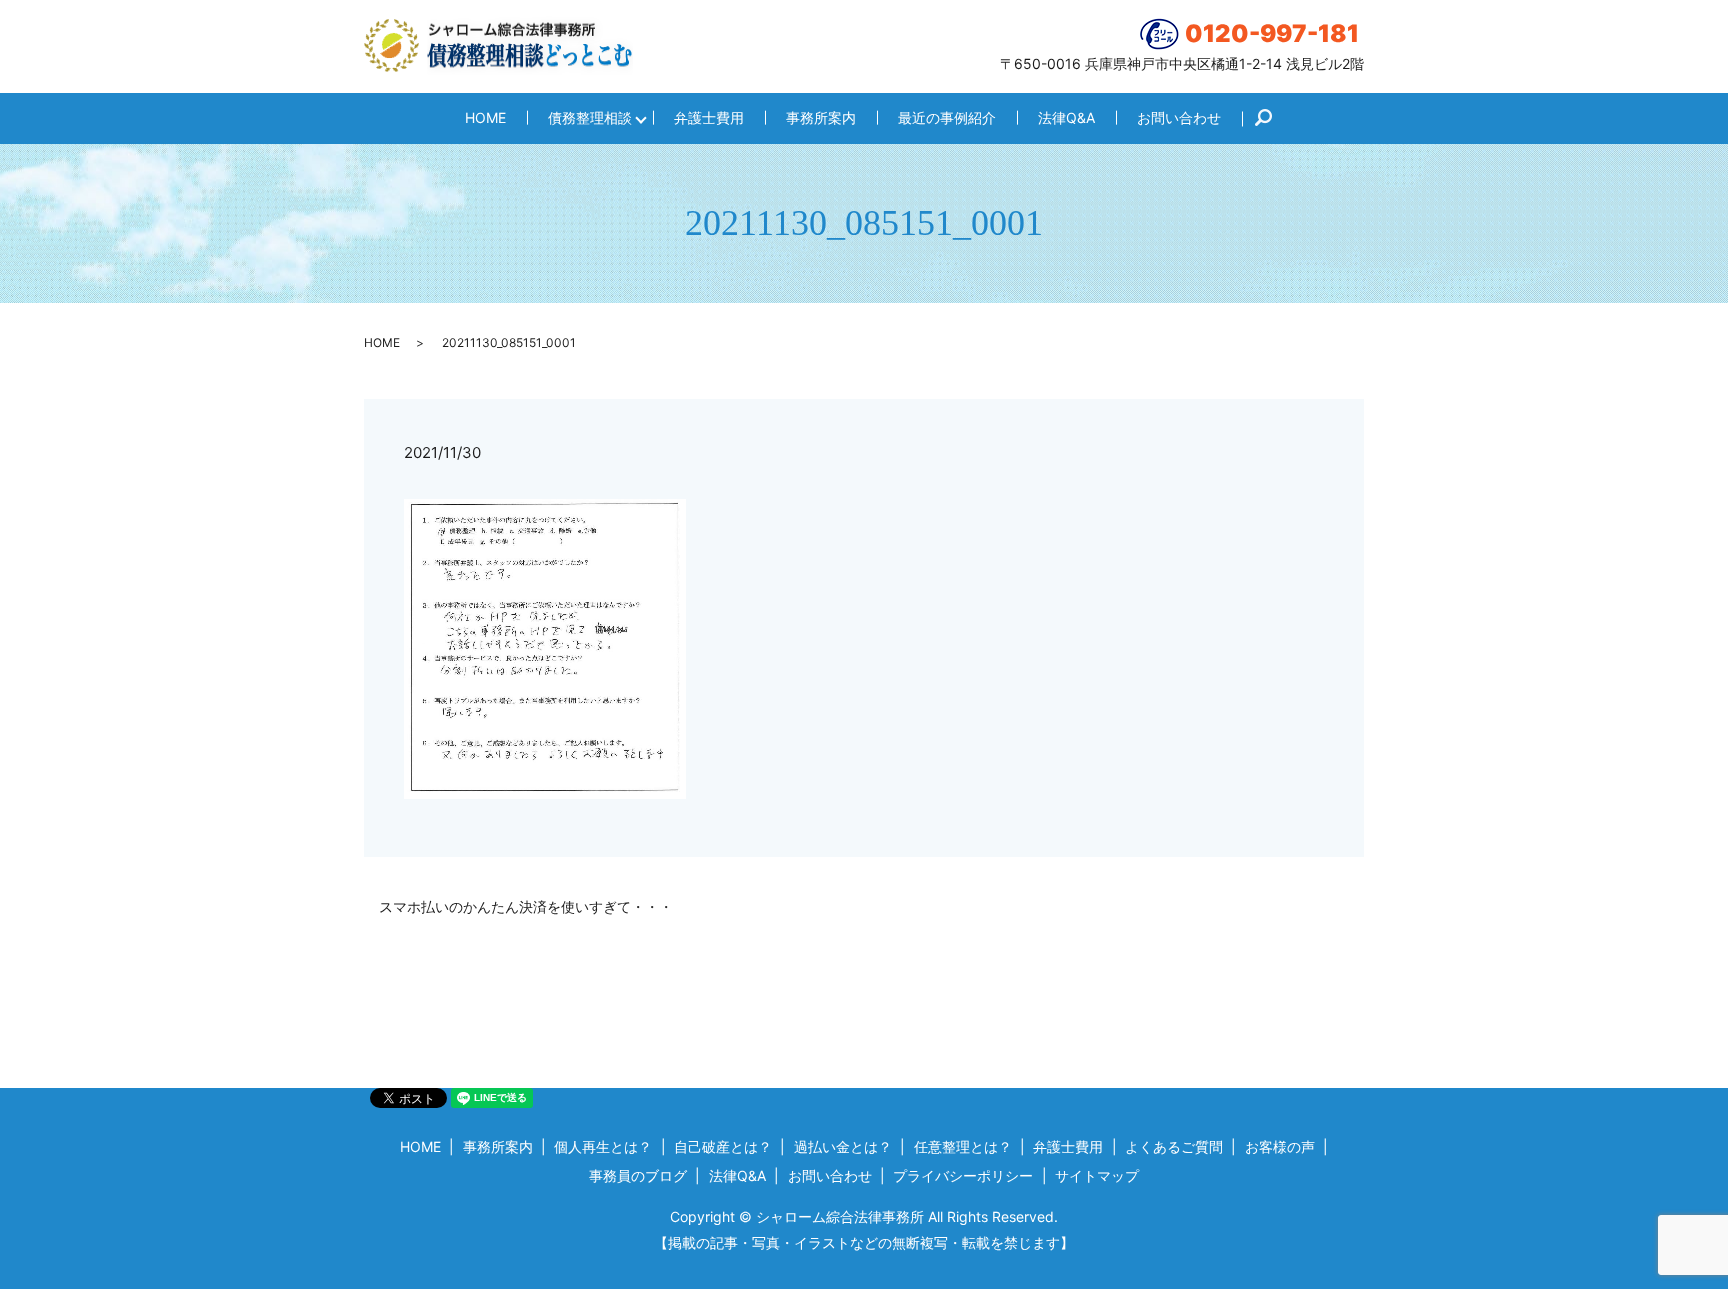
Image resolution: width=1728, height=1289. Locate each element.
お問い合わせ (1179, 117)
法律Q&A (1066, 117)
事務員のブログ (638, 1175)
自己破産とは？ (723, 1146)
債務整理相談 (590, 117)
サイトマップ (1097, 1175)
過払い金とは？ (843, 1146)
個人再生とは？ (603, 1146)
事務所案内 (821, 117)
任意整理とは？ (963, 1146)
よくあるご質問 (1174, 1146)
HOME (485, 117)
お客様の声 (1280, 1146)
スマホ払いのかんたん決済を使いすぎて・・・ (526, 906)
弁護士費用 (709, 117)
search (1273, 118)
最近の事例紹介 (947, 117)
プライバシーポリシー (963, 1175)
